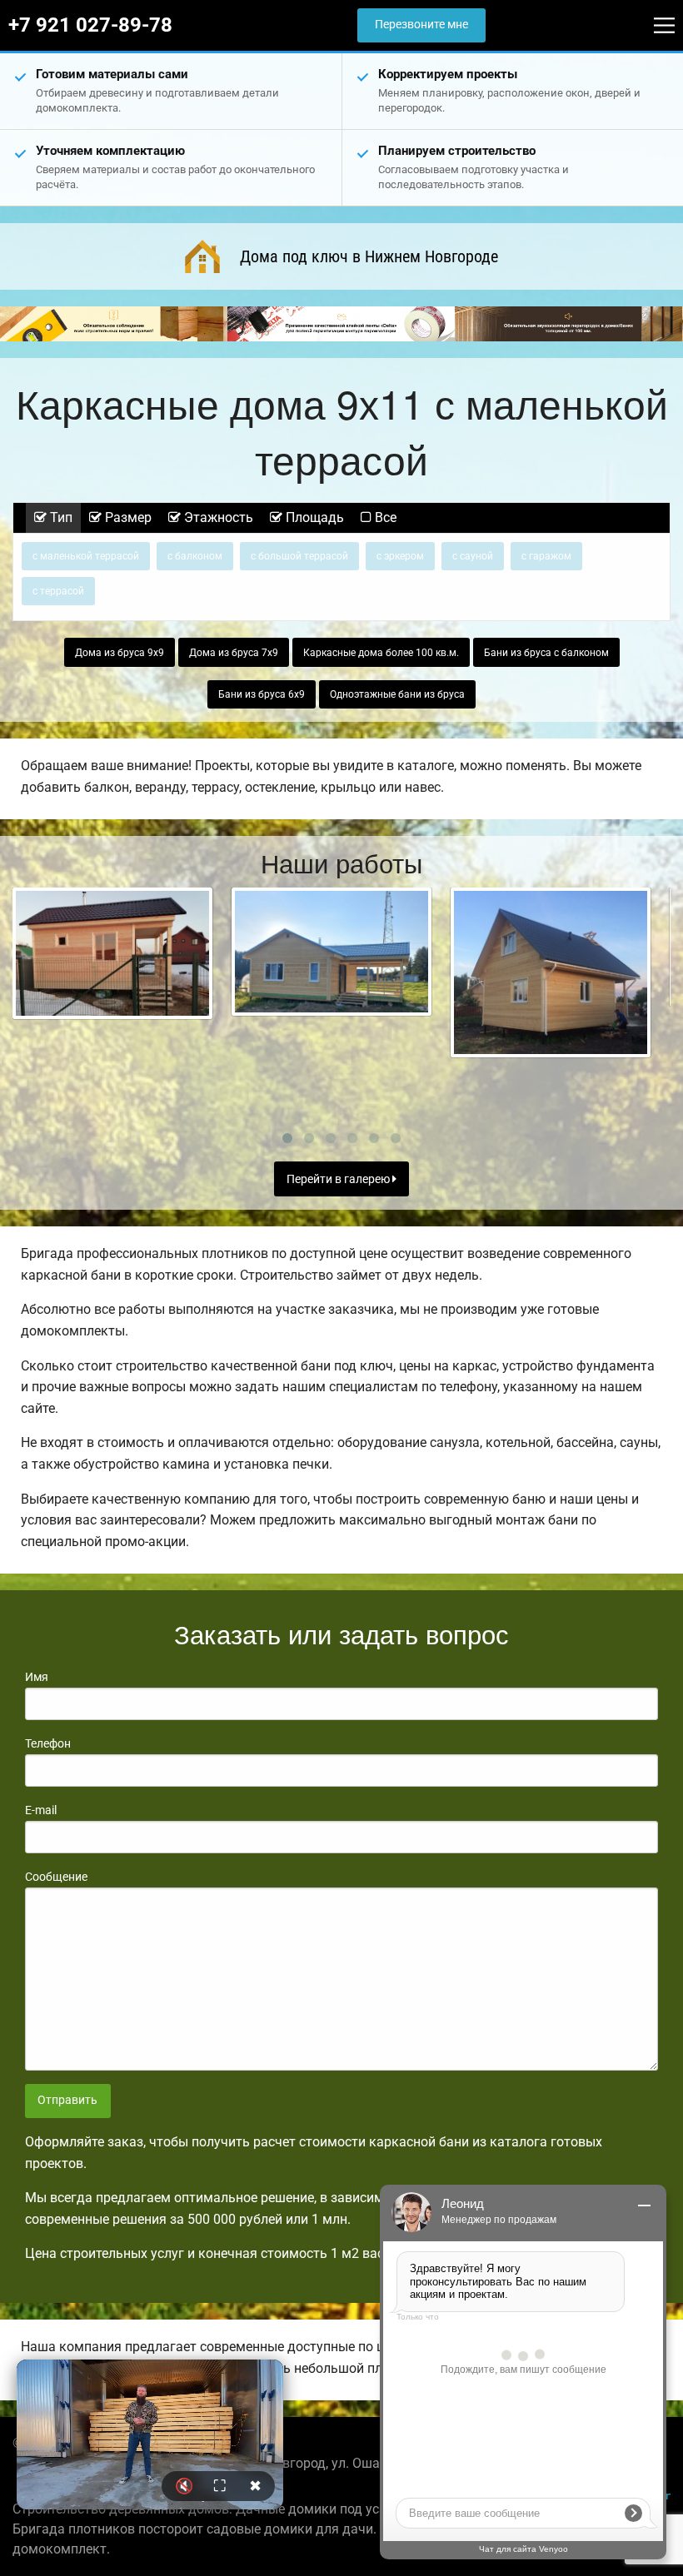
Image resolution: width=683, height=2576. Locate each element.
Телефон (48, 1743)
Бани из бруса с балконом (546, 653)
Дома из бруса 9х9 (120, 653)
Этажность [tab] (217, 517)
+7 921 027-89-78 (90, 25)
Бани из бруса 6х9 (262, 694)
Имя (37, 1677)
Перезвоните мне (421, 25)
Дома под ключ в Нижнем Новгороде (369, 256)
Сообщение (56, 1877)
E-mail (41, 1810)
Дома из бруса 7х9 (234, 653)
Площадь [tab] (313, 517)
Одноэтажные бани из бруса (397, 694)
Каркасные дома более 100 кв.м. (381, 653)
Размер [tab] (127, 517)
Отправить (67, 2100)
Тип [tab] (60, 517)
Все (384, 517)
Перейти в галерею (339, 1179)
